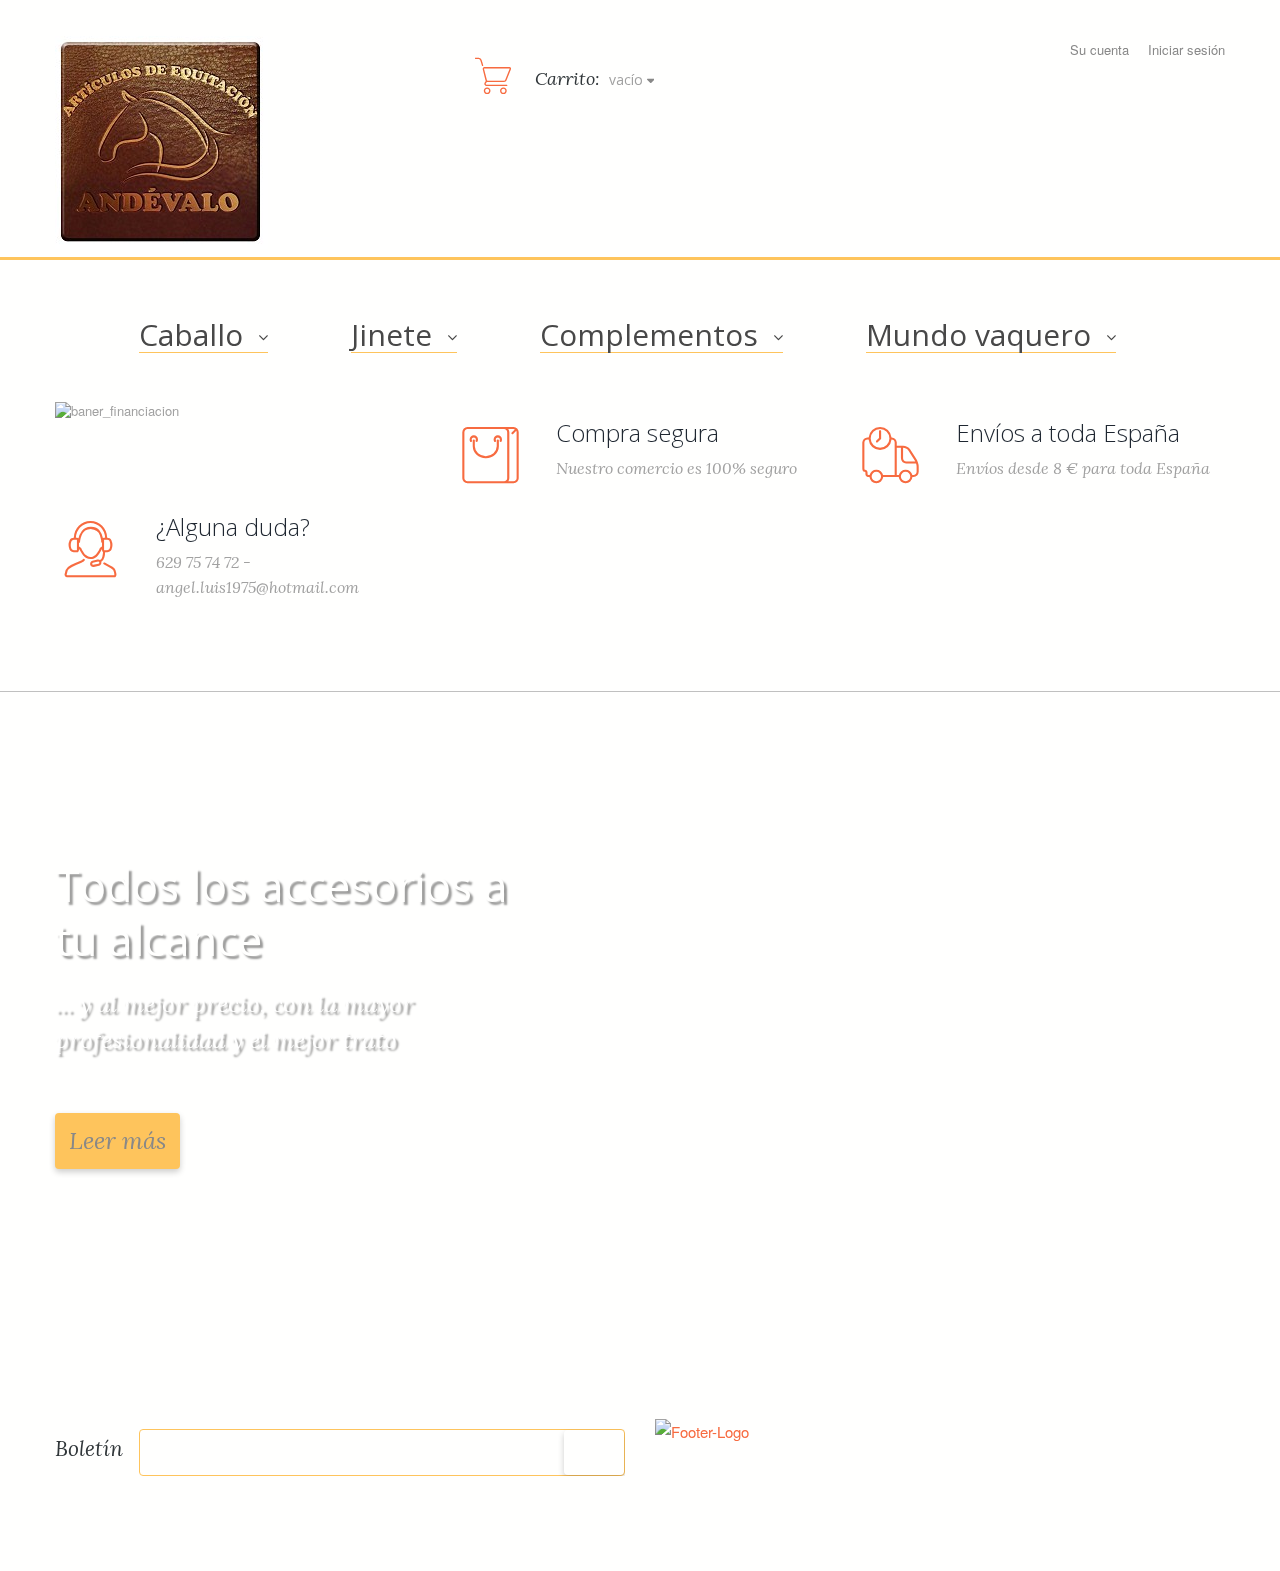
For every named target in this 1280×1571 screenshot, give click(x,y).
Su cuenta (1099, 49)
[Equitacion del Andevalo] (161, 142)
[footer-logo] (702, 1428)
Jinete (391, 334)
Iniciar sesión (1186, 49)
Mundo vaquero (978, 334)
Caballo (191, 334)
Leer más (117, 1140)
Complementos (649, 334)
